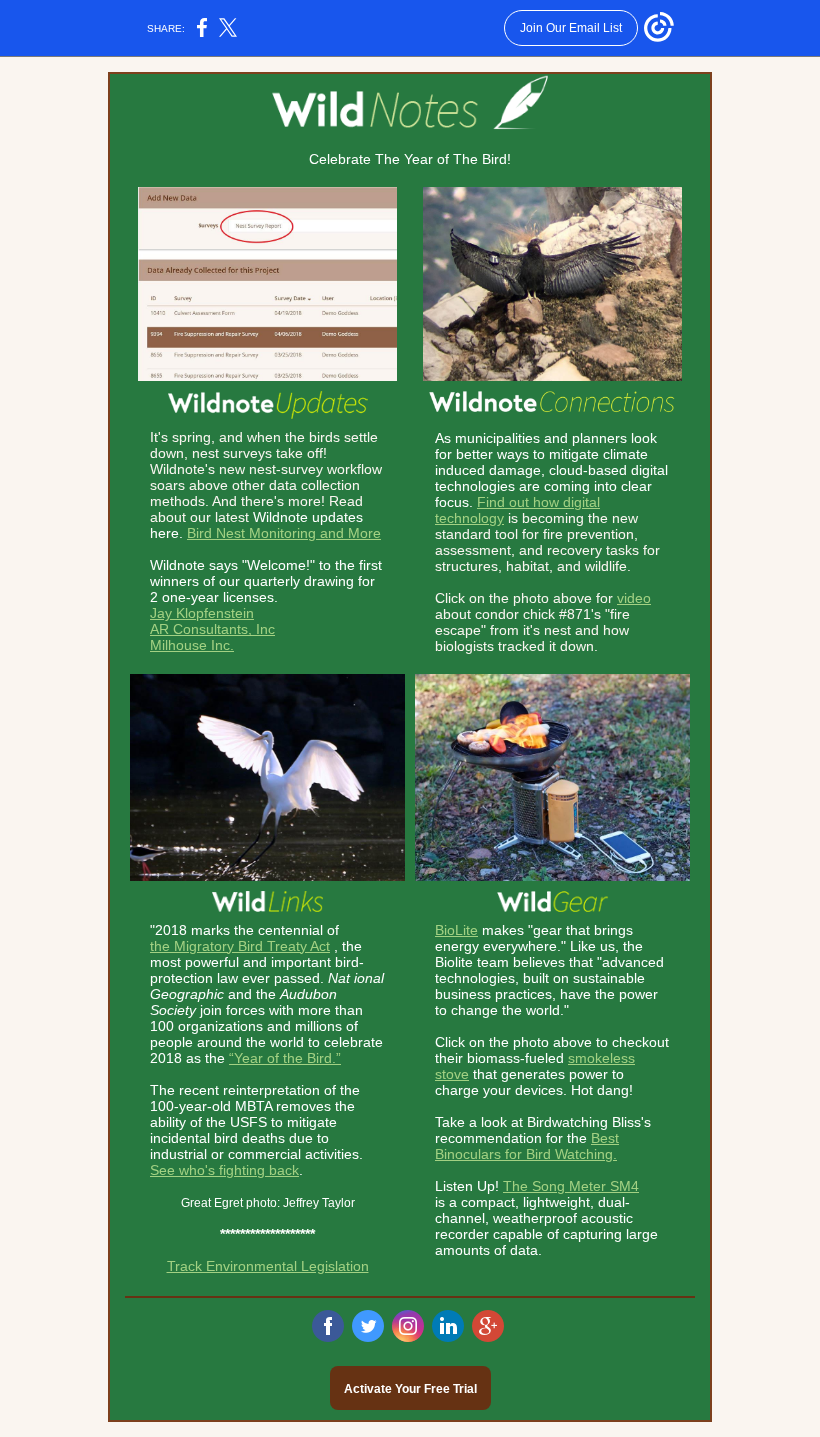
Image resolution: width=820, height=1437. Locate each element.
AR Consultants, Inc (212, 629)
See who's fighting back (224, 1170)
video (634, 598)
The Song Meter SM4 (571, 1186)
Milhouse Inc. (192, 645)
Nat (339, 978)
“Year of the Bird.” (285, 1058)
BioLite (456, 930)
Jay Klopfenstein (202, 613)
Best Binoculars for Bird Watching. (527, 1146)
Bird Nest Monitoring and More (284, 533)
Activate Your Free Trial (410, 1389)
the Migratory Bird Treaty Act (240, 946)
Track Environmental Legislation (268, 1266)
